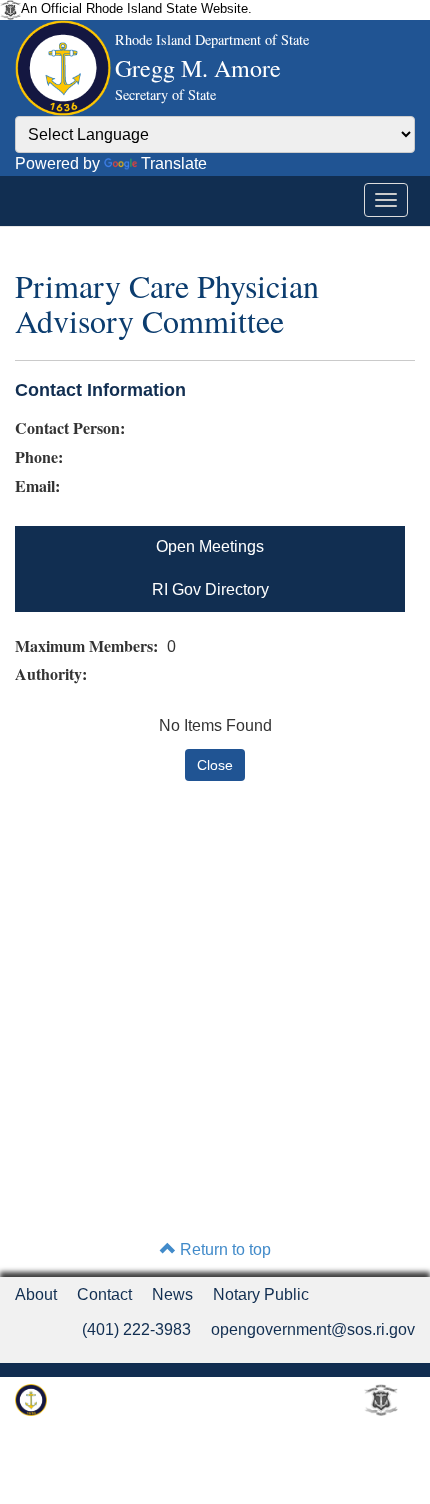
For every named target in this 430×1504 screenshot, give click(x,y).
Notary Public (261, 1294)
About (36, 1294)
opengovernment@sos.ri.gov (313, 1329)
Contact (104, 1294)
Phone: (39, 457)
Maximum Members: (89, 646)
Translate (174, 163)
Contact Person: (70, 428)
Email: (37, 486)
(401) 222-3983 (136, 1329)
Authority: (53, 674)
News (172, 1294)
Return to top (223, 1249)
